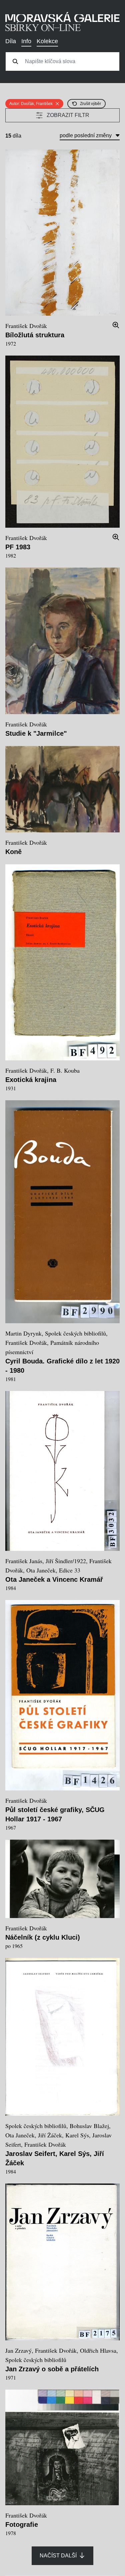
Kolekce (47, 41)
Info (26, 41)
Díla (11, 41)
